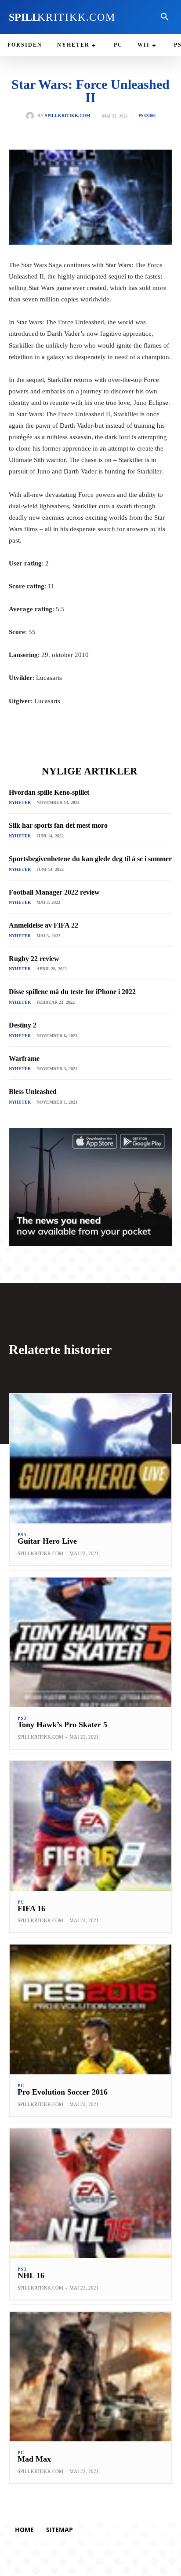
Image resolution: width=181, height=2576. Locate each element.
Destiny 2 (23, 1025)
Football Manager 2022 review (54, 892)
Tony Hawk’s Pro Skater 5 (62, 1725)
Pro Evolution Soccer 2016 (63, 2092)
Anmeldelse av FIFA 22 (43, 925)
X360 (151, 116)
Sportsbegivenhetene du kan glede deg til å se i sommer (90, 859)
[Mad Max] (90, 2377)
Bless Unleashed (33, 1092)
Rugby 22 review (34, 959)
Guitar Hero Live (47, 1541)
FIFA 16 (31, 1908)
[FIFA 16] (90, 1826)
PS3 (142, 116)
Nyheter (20, 802)
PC (21, 1902)
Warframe (24, 1059)
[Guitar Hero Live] (90, 1459)
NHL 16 (31, 2275)
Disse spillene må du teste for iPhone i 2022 (72, 992)
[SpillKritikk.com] (32, 116)
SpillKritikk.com (67, 116)
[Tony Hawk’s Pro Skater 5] (90, 1642)
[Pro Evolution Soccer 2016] (90, 2009)
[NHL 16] (90, 2193)
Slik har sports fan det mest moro (58, 825)
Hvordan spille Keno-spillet (49, 792)
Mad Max (34, 2459)
